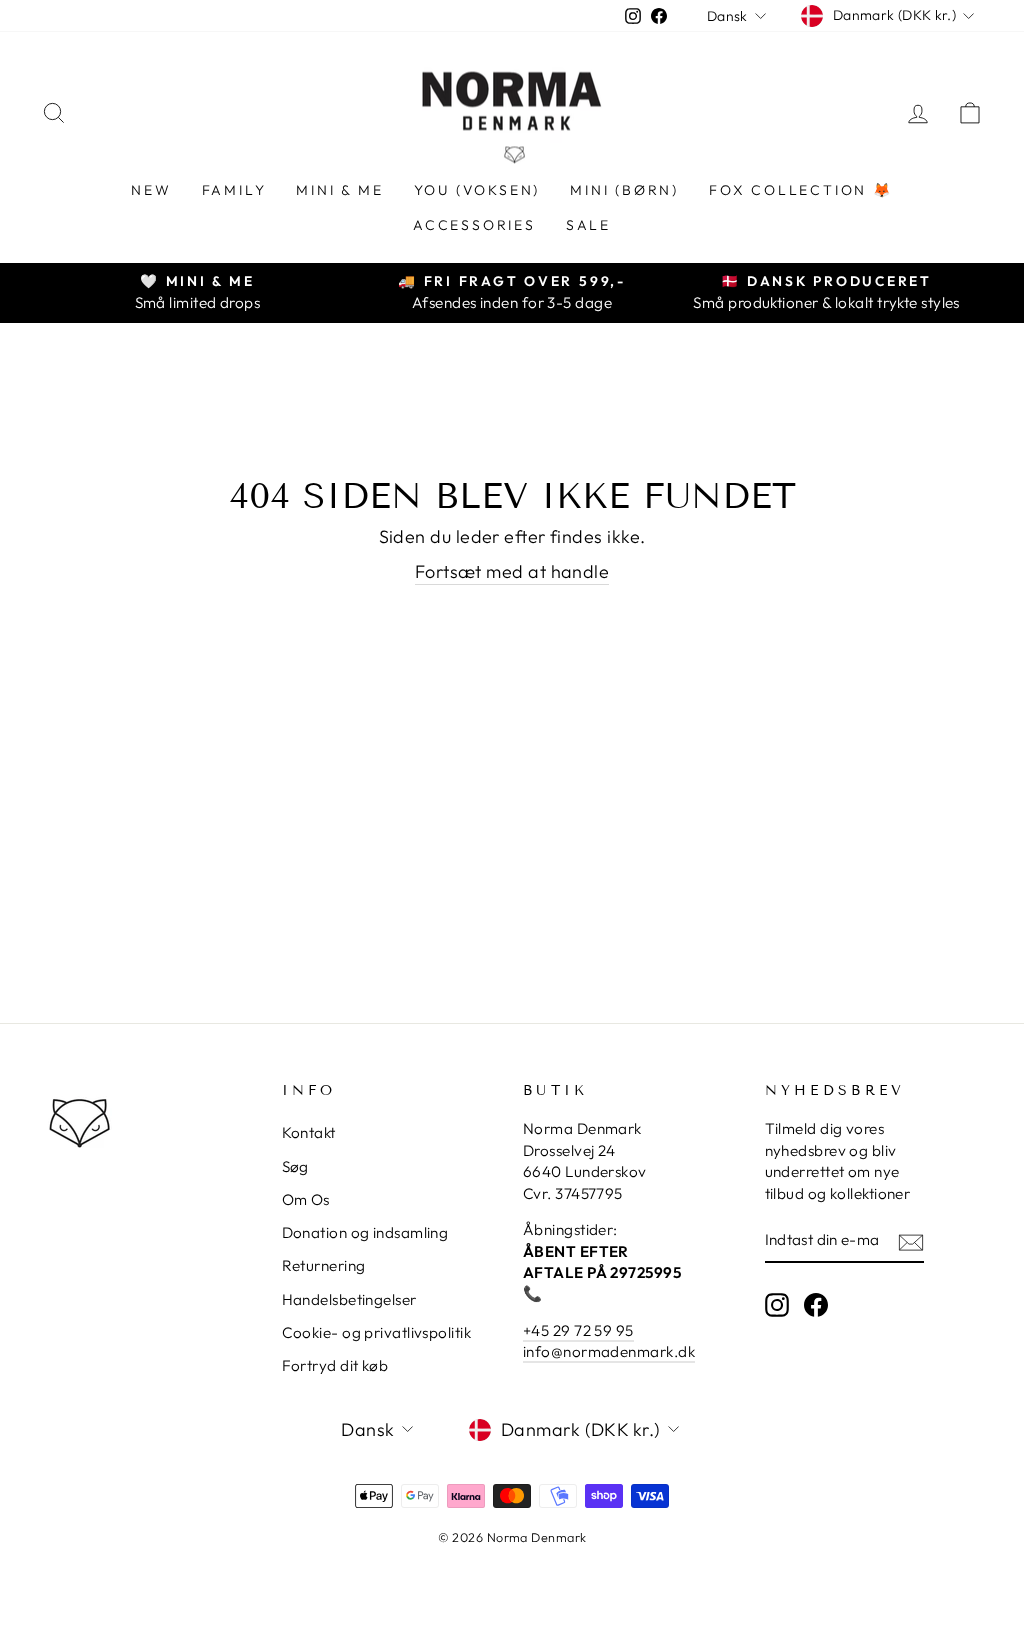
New (151, 190)
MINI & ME (339, 190)
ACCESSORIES (474, 225)
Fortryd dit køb (335, 1365)
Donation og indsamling (365, 1232)
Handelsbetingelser (349, 1299)
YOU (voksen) (477, 190)
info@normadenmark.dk (609, 1351)
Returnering (324, 1265)
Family (234, 190)
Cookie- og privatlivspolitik (377, 1332)
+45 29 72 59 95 (578, 1330)
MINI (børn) (624, 190)
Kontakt (309, 1132)
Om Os (306, 1199)
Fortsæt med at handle (512, 571)
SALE (588, 225)
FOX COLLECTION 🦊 (801, 190)
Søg (295, 1166)
